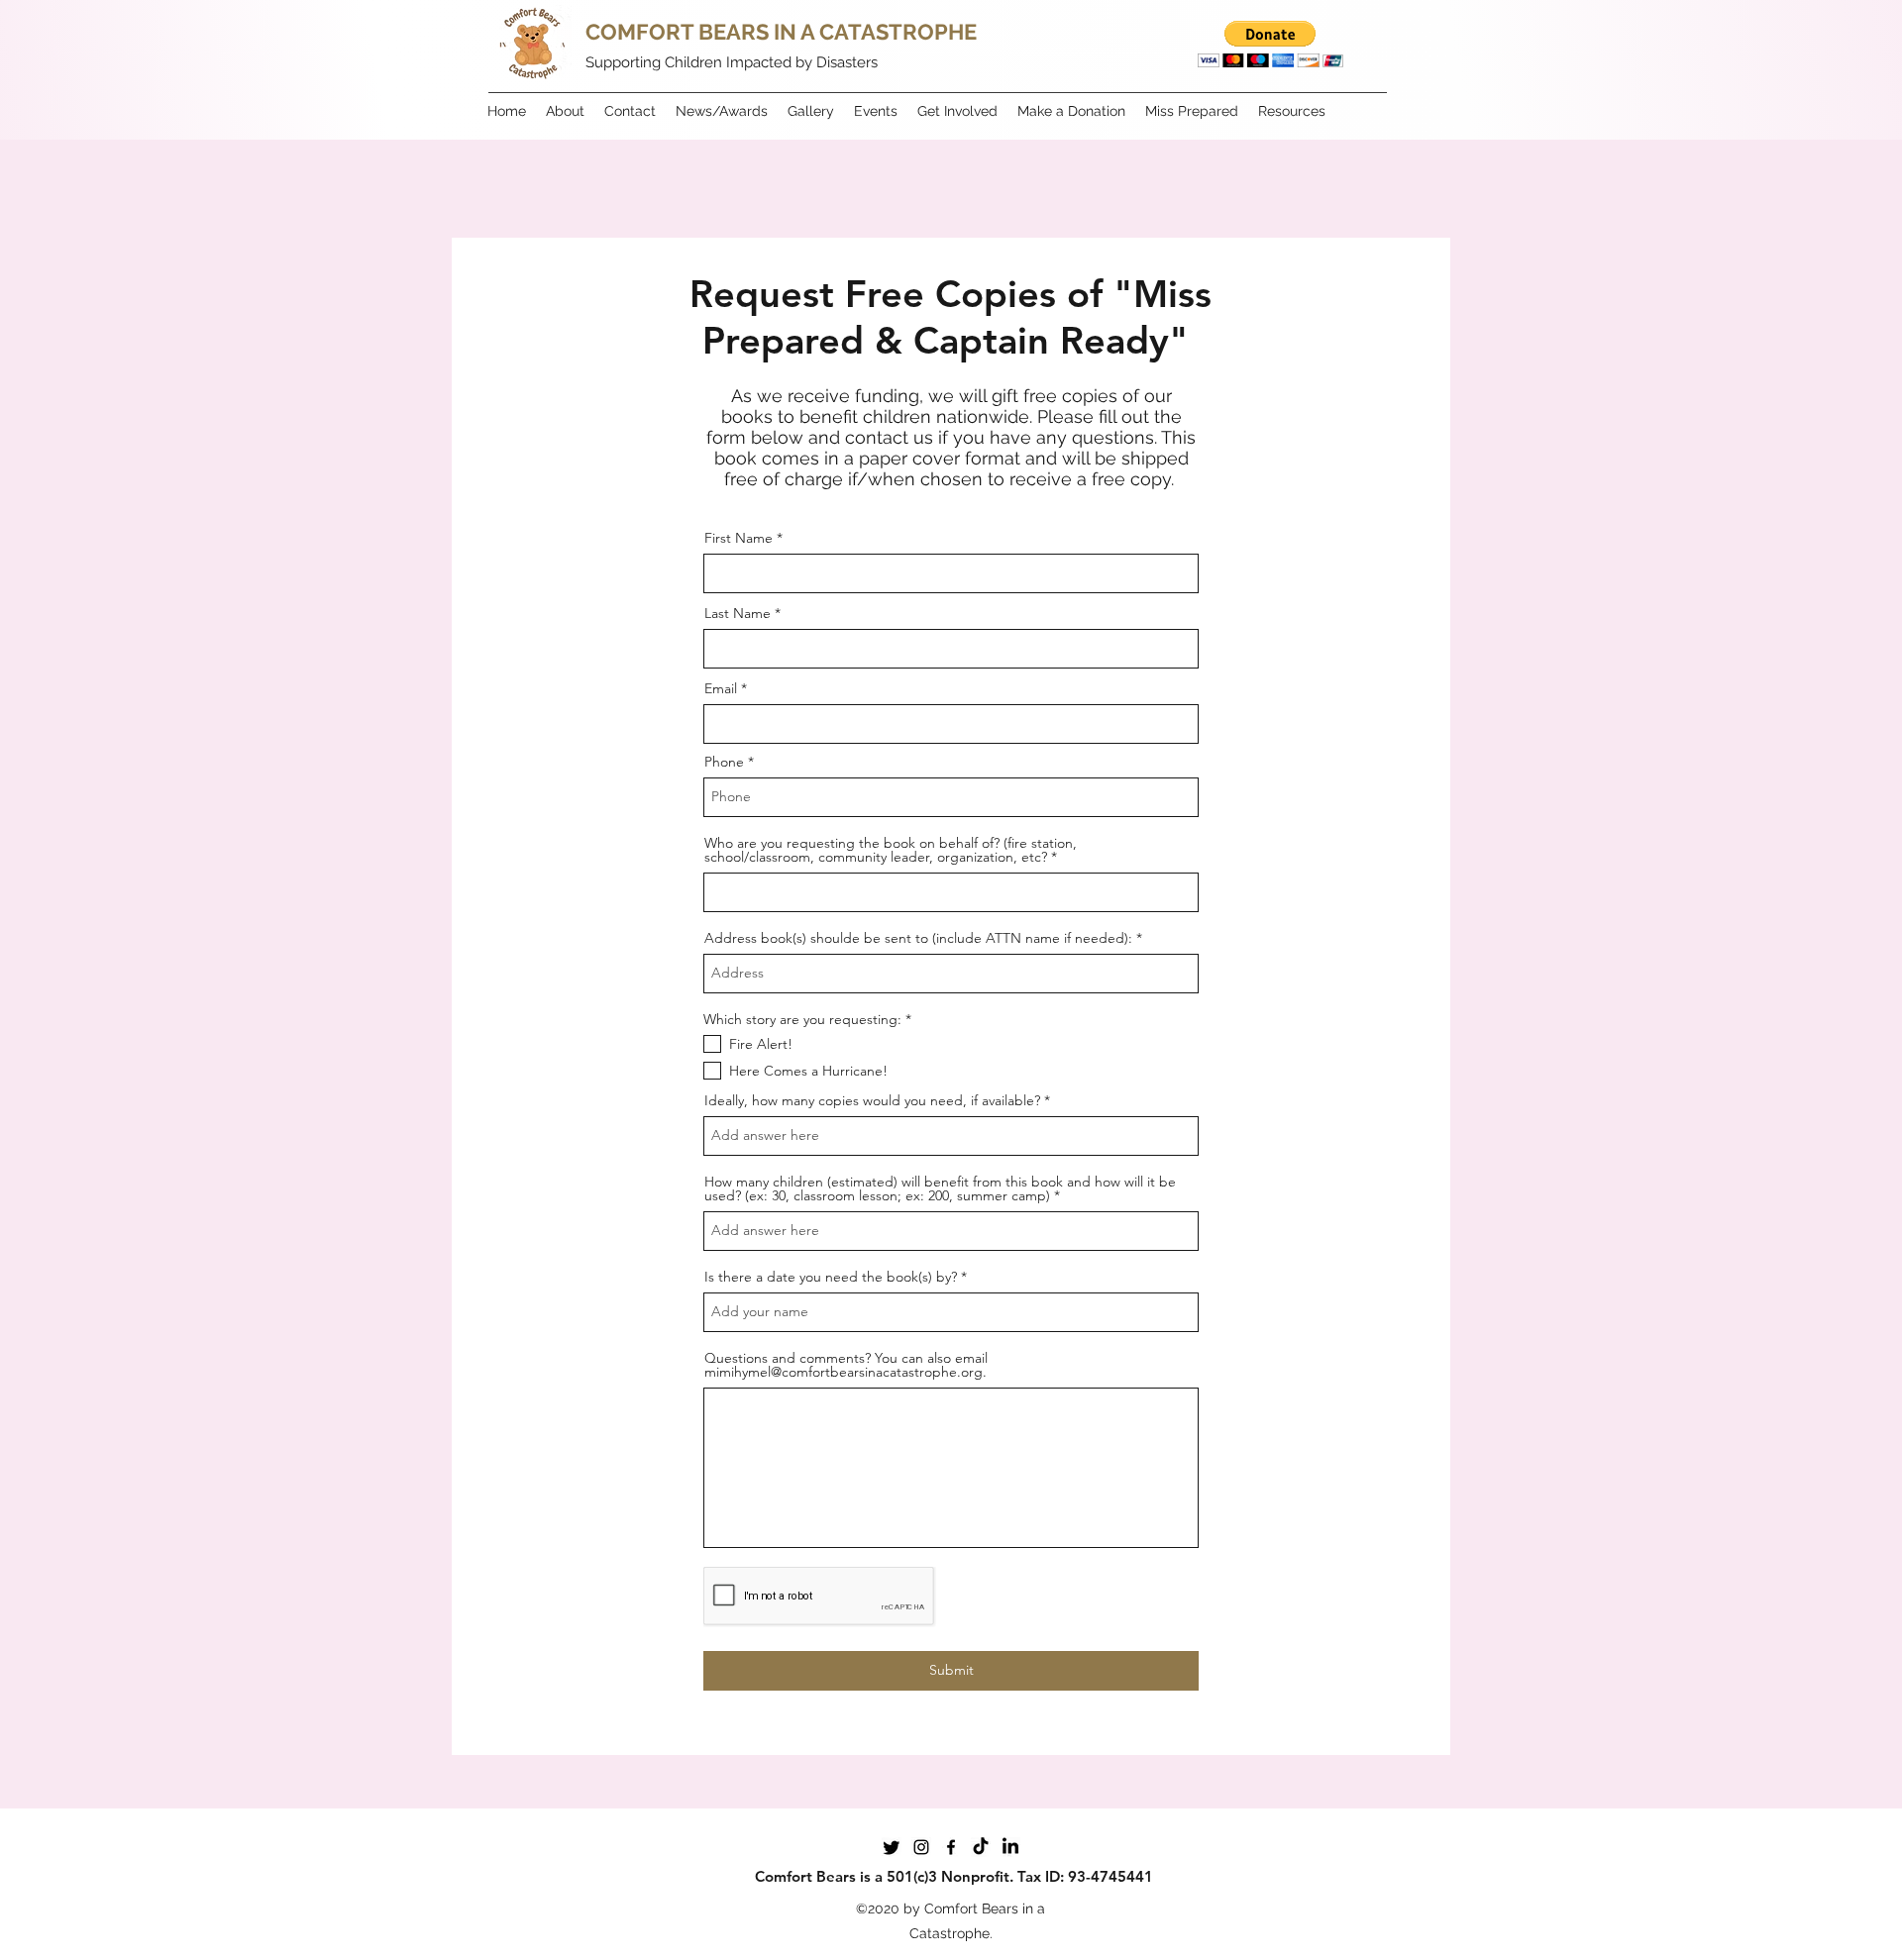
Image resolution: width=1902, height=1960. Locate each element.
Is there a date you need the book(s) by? (831, 1277)
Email (721, 688)
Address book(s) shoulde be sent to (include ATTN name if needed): (918, 938)
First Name (739, 538)
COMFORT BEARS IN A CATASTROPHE (781, 32)
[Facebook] (951, 1847)
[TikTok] (981, 1847)
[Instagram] (921, 1847)
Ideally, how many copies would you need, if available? (872, 1100)
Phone (724, 762)
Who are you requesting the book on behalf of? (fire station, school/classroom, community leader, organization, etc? (891, 850)
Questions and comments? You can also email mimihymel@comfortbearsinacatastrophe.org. (846, 1365)
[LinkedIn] (1010, 1847)
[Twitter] (892, 1847)
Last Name (738, 613)
